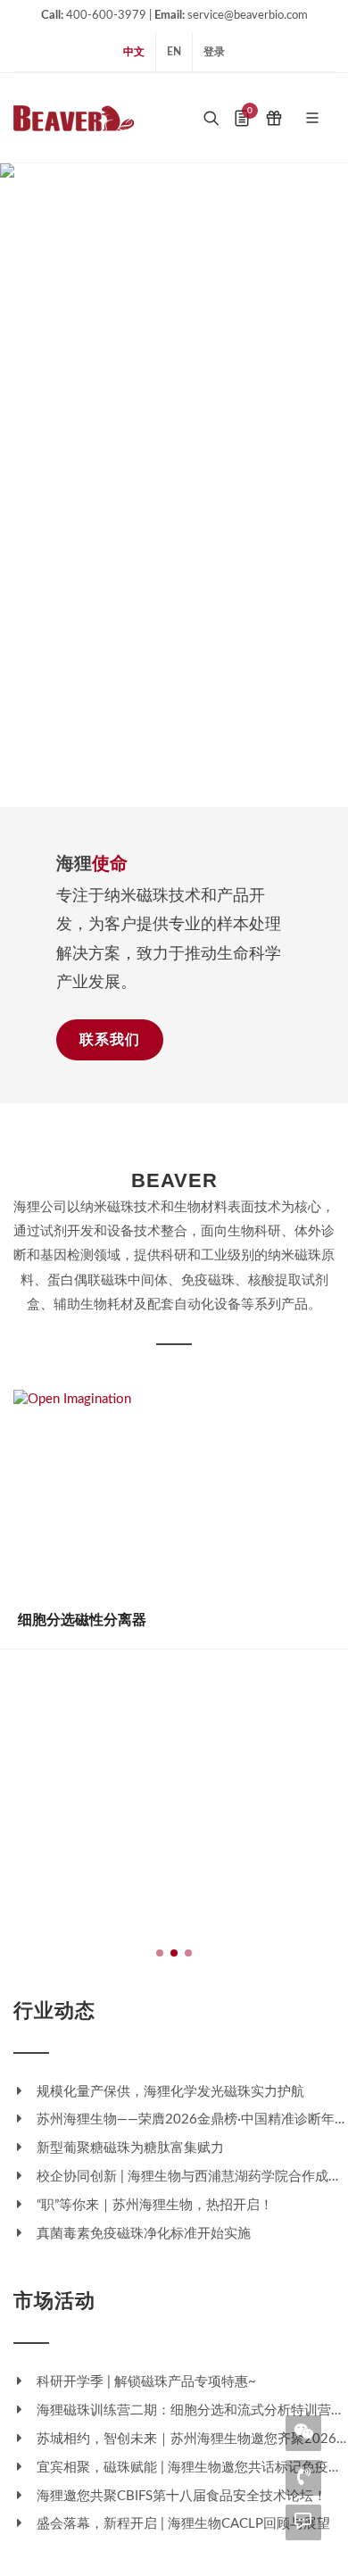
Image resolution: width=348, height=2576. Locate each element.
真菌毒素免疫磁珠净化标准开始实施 (142, 2234)
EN (174, 52)
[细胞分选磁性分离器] (174, 1491)
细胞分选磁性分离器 (82, 1620)
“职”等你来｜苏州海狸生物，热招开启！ (153, 2205)
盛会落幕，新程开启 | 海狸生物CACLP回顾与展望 (182, 2524)
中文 (134, 52)
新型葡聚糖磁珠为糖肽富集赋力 (128, 2148)
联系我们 (110, 1040)
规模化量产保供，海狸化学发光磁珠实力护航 (169, 2092)
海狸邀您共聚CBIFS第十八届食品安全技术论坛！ (180, 2496)
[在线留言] (303, 2521)
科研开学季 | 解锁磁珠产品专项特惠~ (145, 2382)
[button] (131, 788)
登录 (214, 52)
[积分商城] (274, 118)
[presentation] (16, 485)
